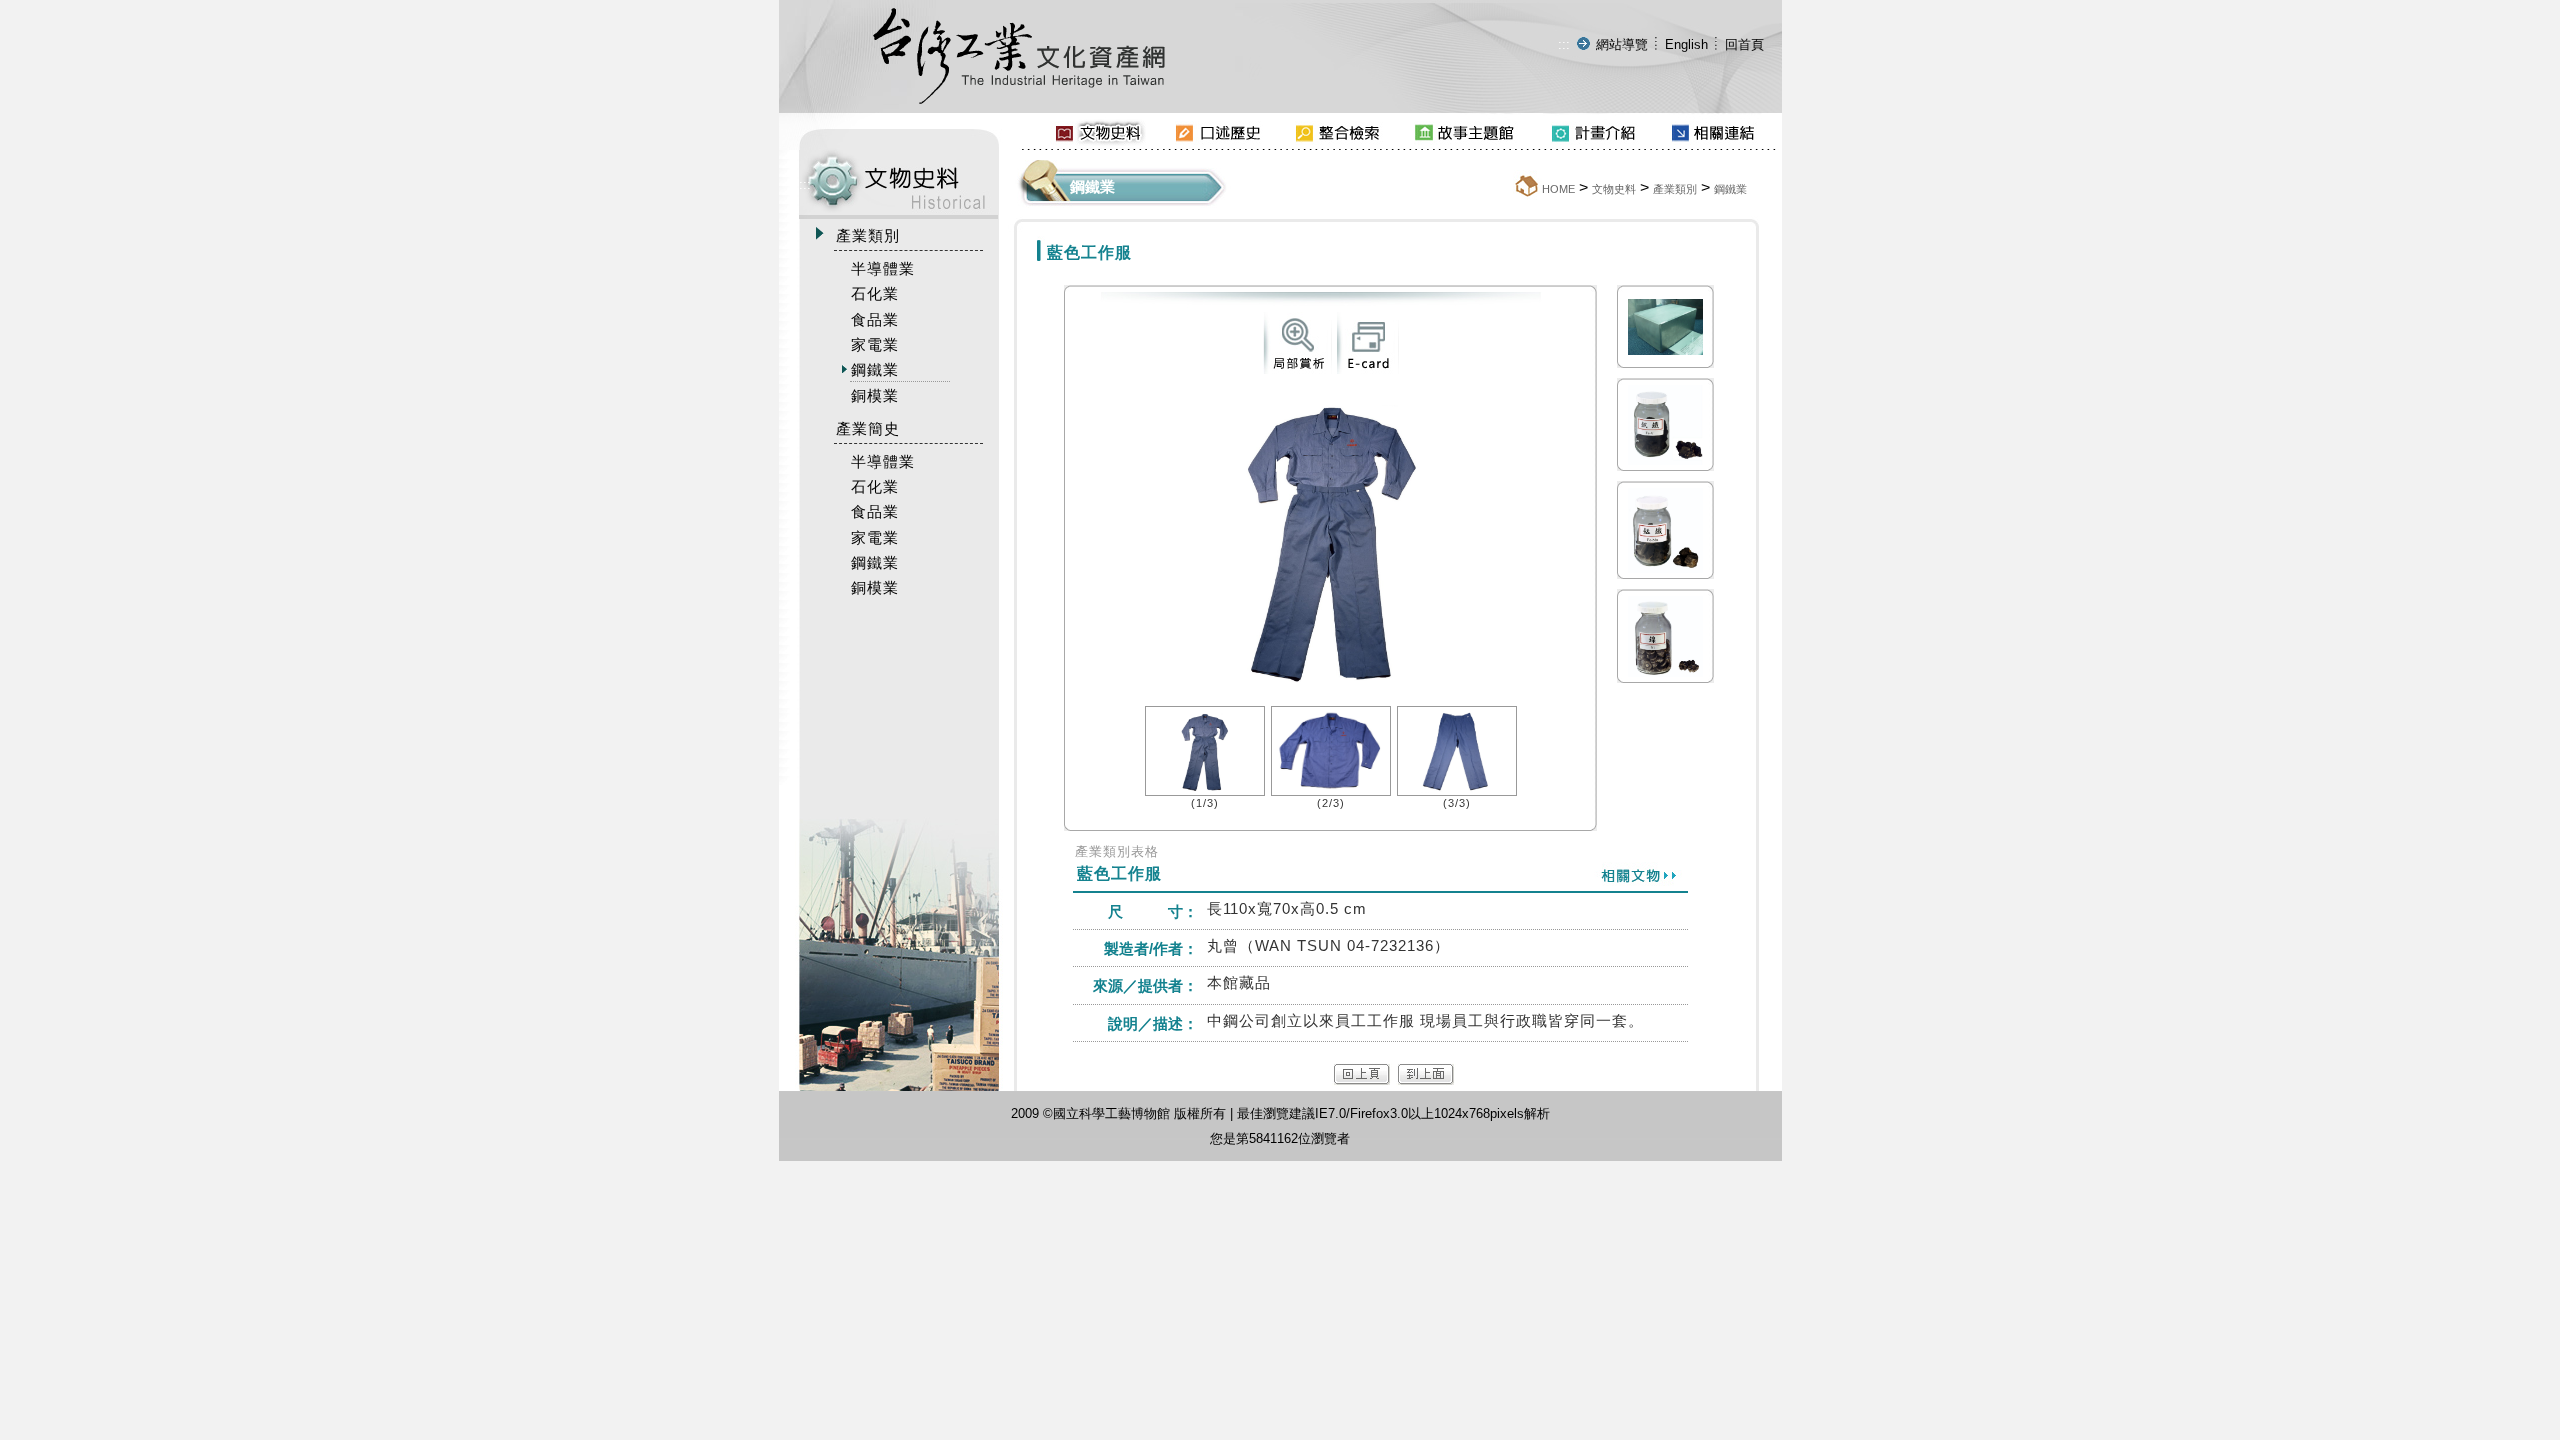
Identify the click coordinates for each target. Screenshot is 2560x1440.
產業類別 (1675, 189)
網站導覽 (1622, 44)
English (1686, 44)
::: (1564, 44)
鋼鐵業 (1730, 189)
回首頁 (1744, 44)
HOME (1558, 189)
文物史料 (1614, 189)
